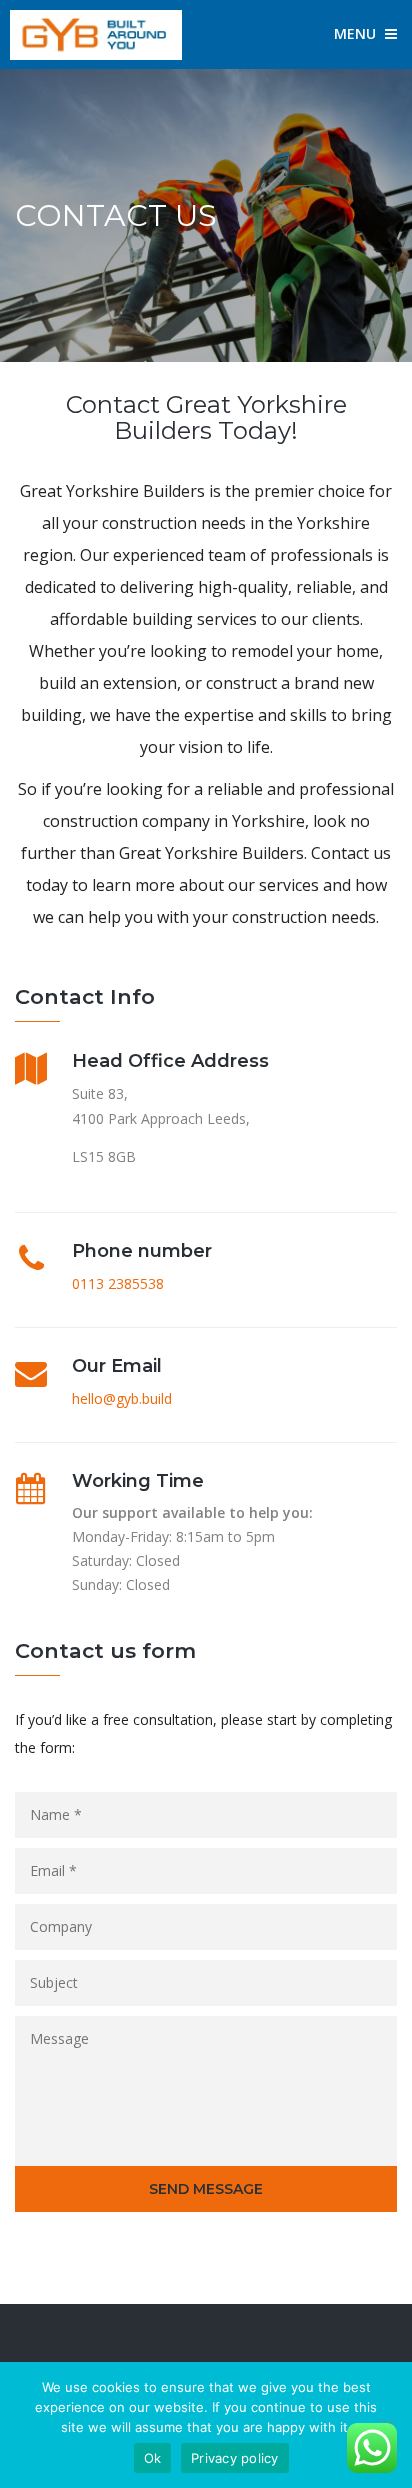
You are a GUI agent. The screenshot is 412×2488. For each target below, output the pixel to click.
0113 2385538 (118, 1283)
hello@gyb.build (122, 1398)
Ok (153, 2458)
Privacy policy (235, 2458)
